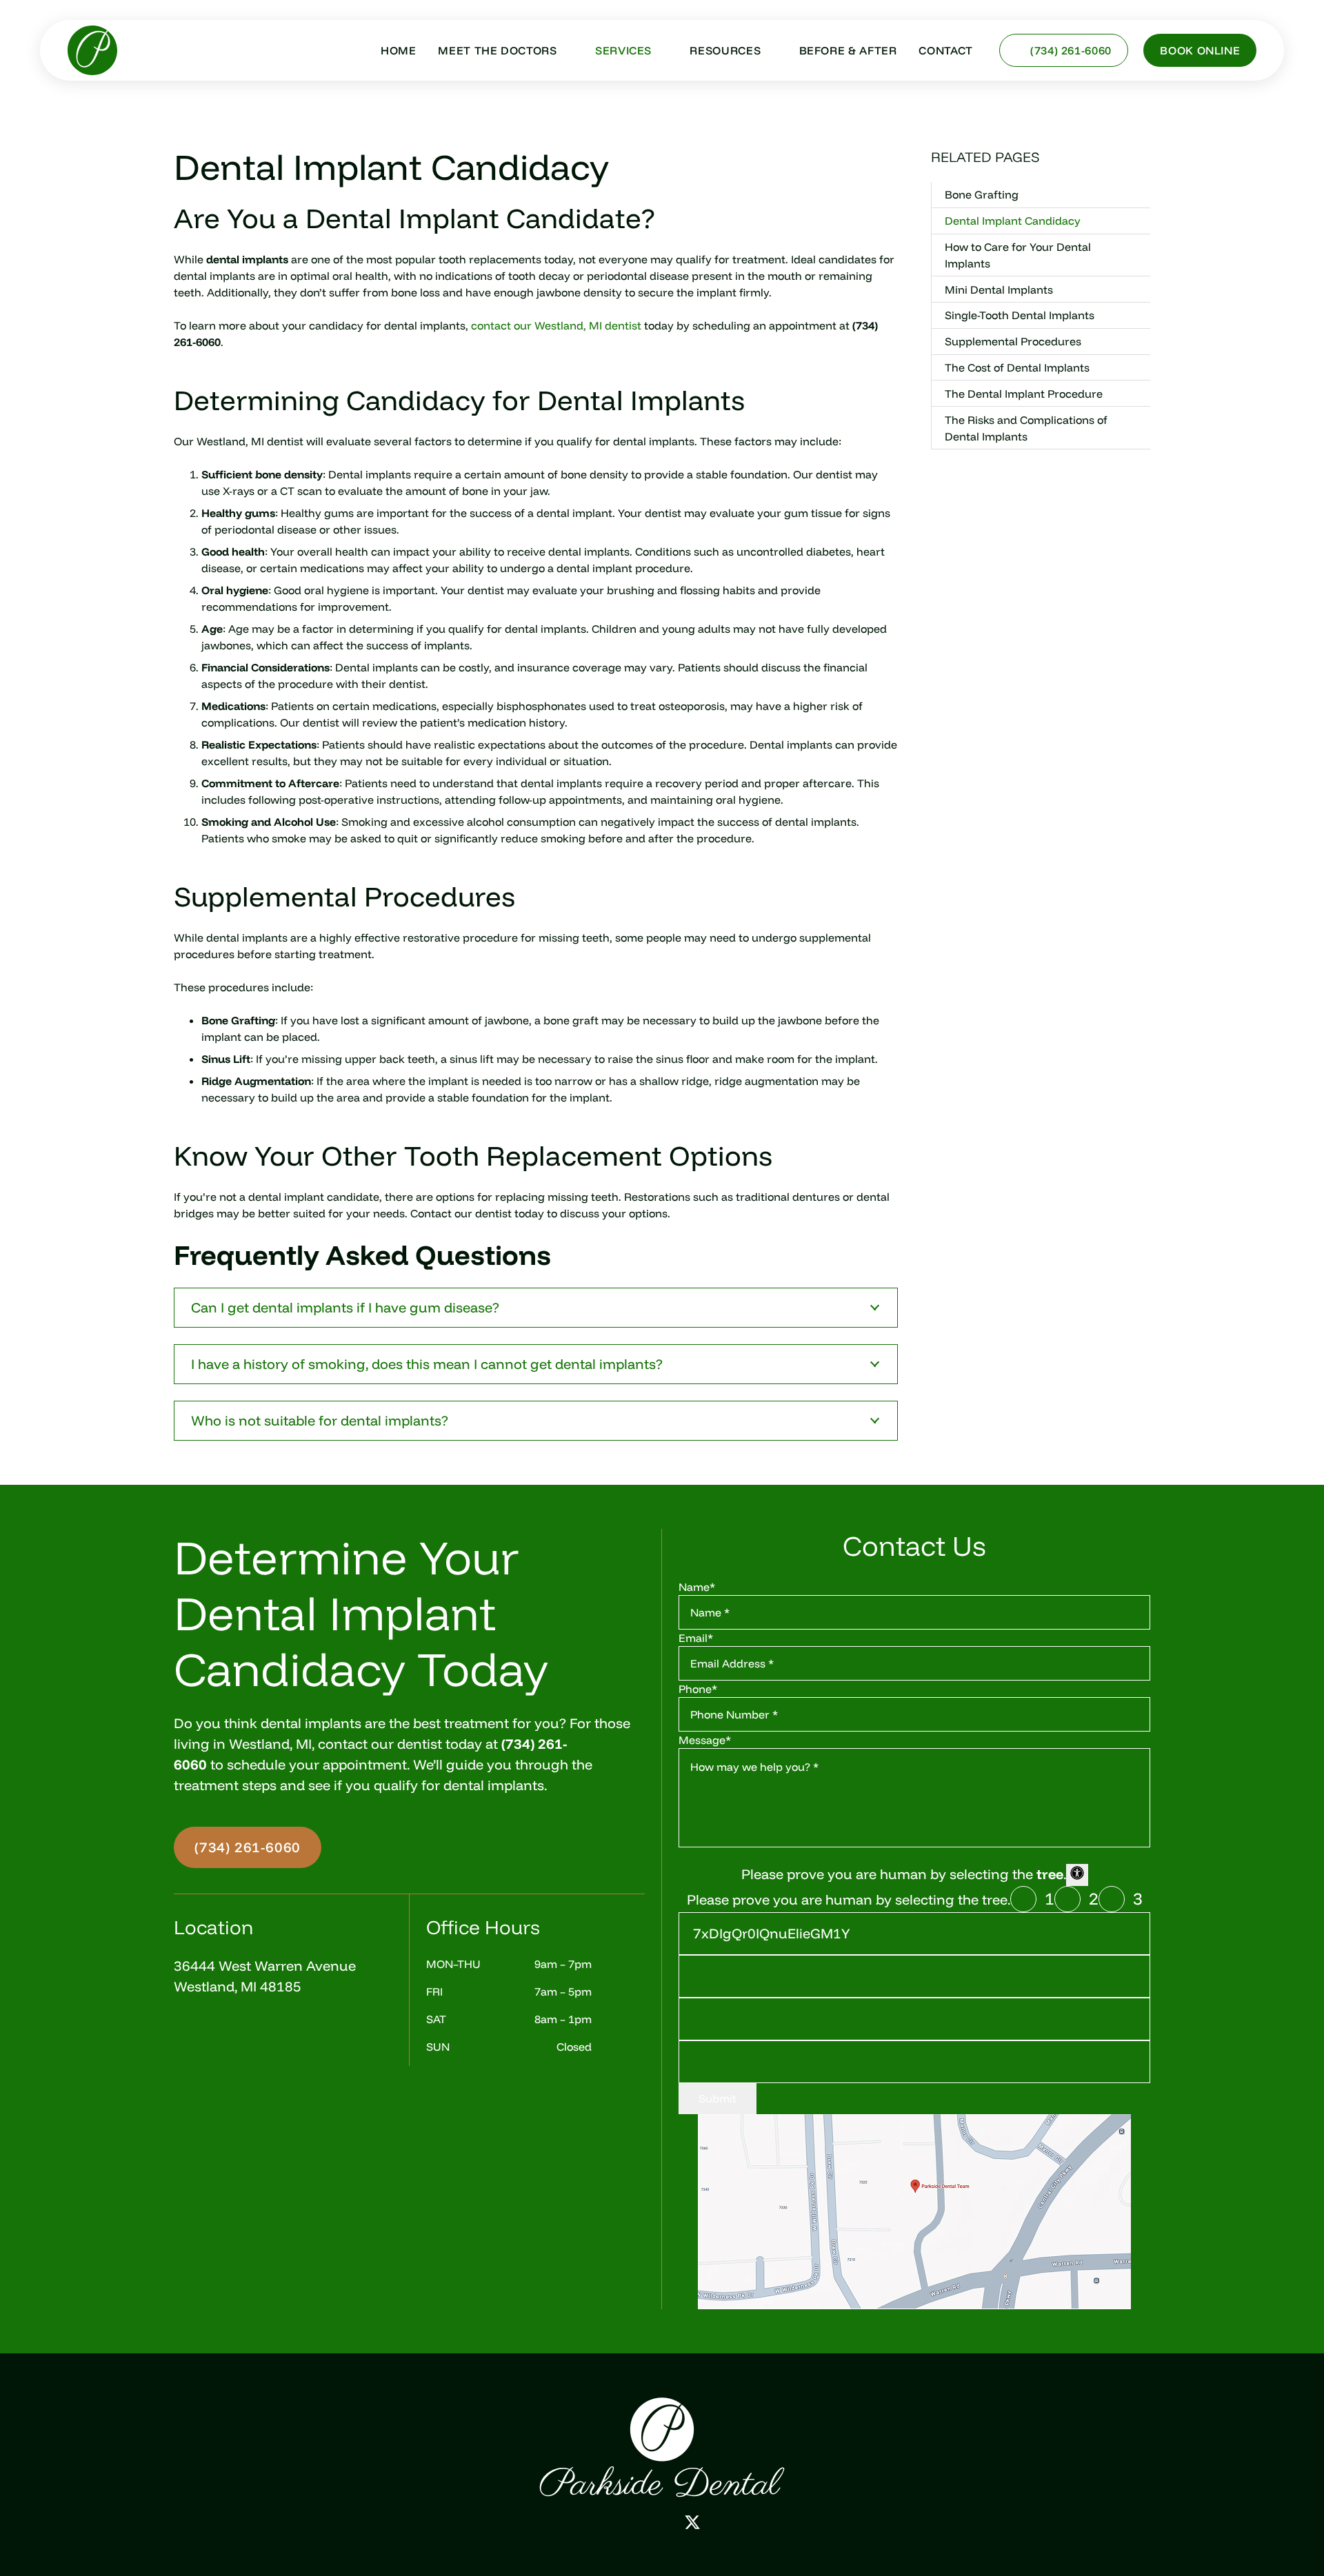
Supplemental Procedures (1013, 341)
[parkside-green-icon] (92, 50)
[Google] (601, 2522)
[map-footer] (914, 2212)
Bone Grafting (982, 194)
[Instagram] (661, 2523)
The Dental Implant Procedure (1024, 394)
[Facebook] (631, 2522)
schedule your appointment (317, 1764)
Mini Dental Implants (999, 290)
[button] (565, 50)
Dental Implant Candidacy (1013, 221)
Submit (718, 2098)
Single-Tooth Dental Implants (1020, 316)
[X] (692, 2523)
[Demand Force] (724, 2522)
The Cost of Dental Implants (1017, 367)
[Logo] (662, 2447)
